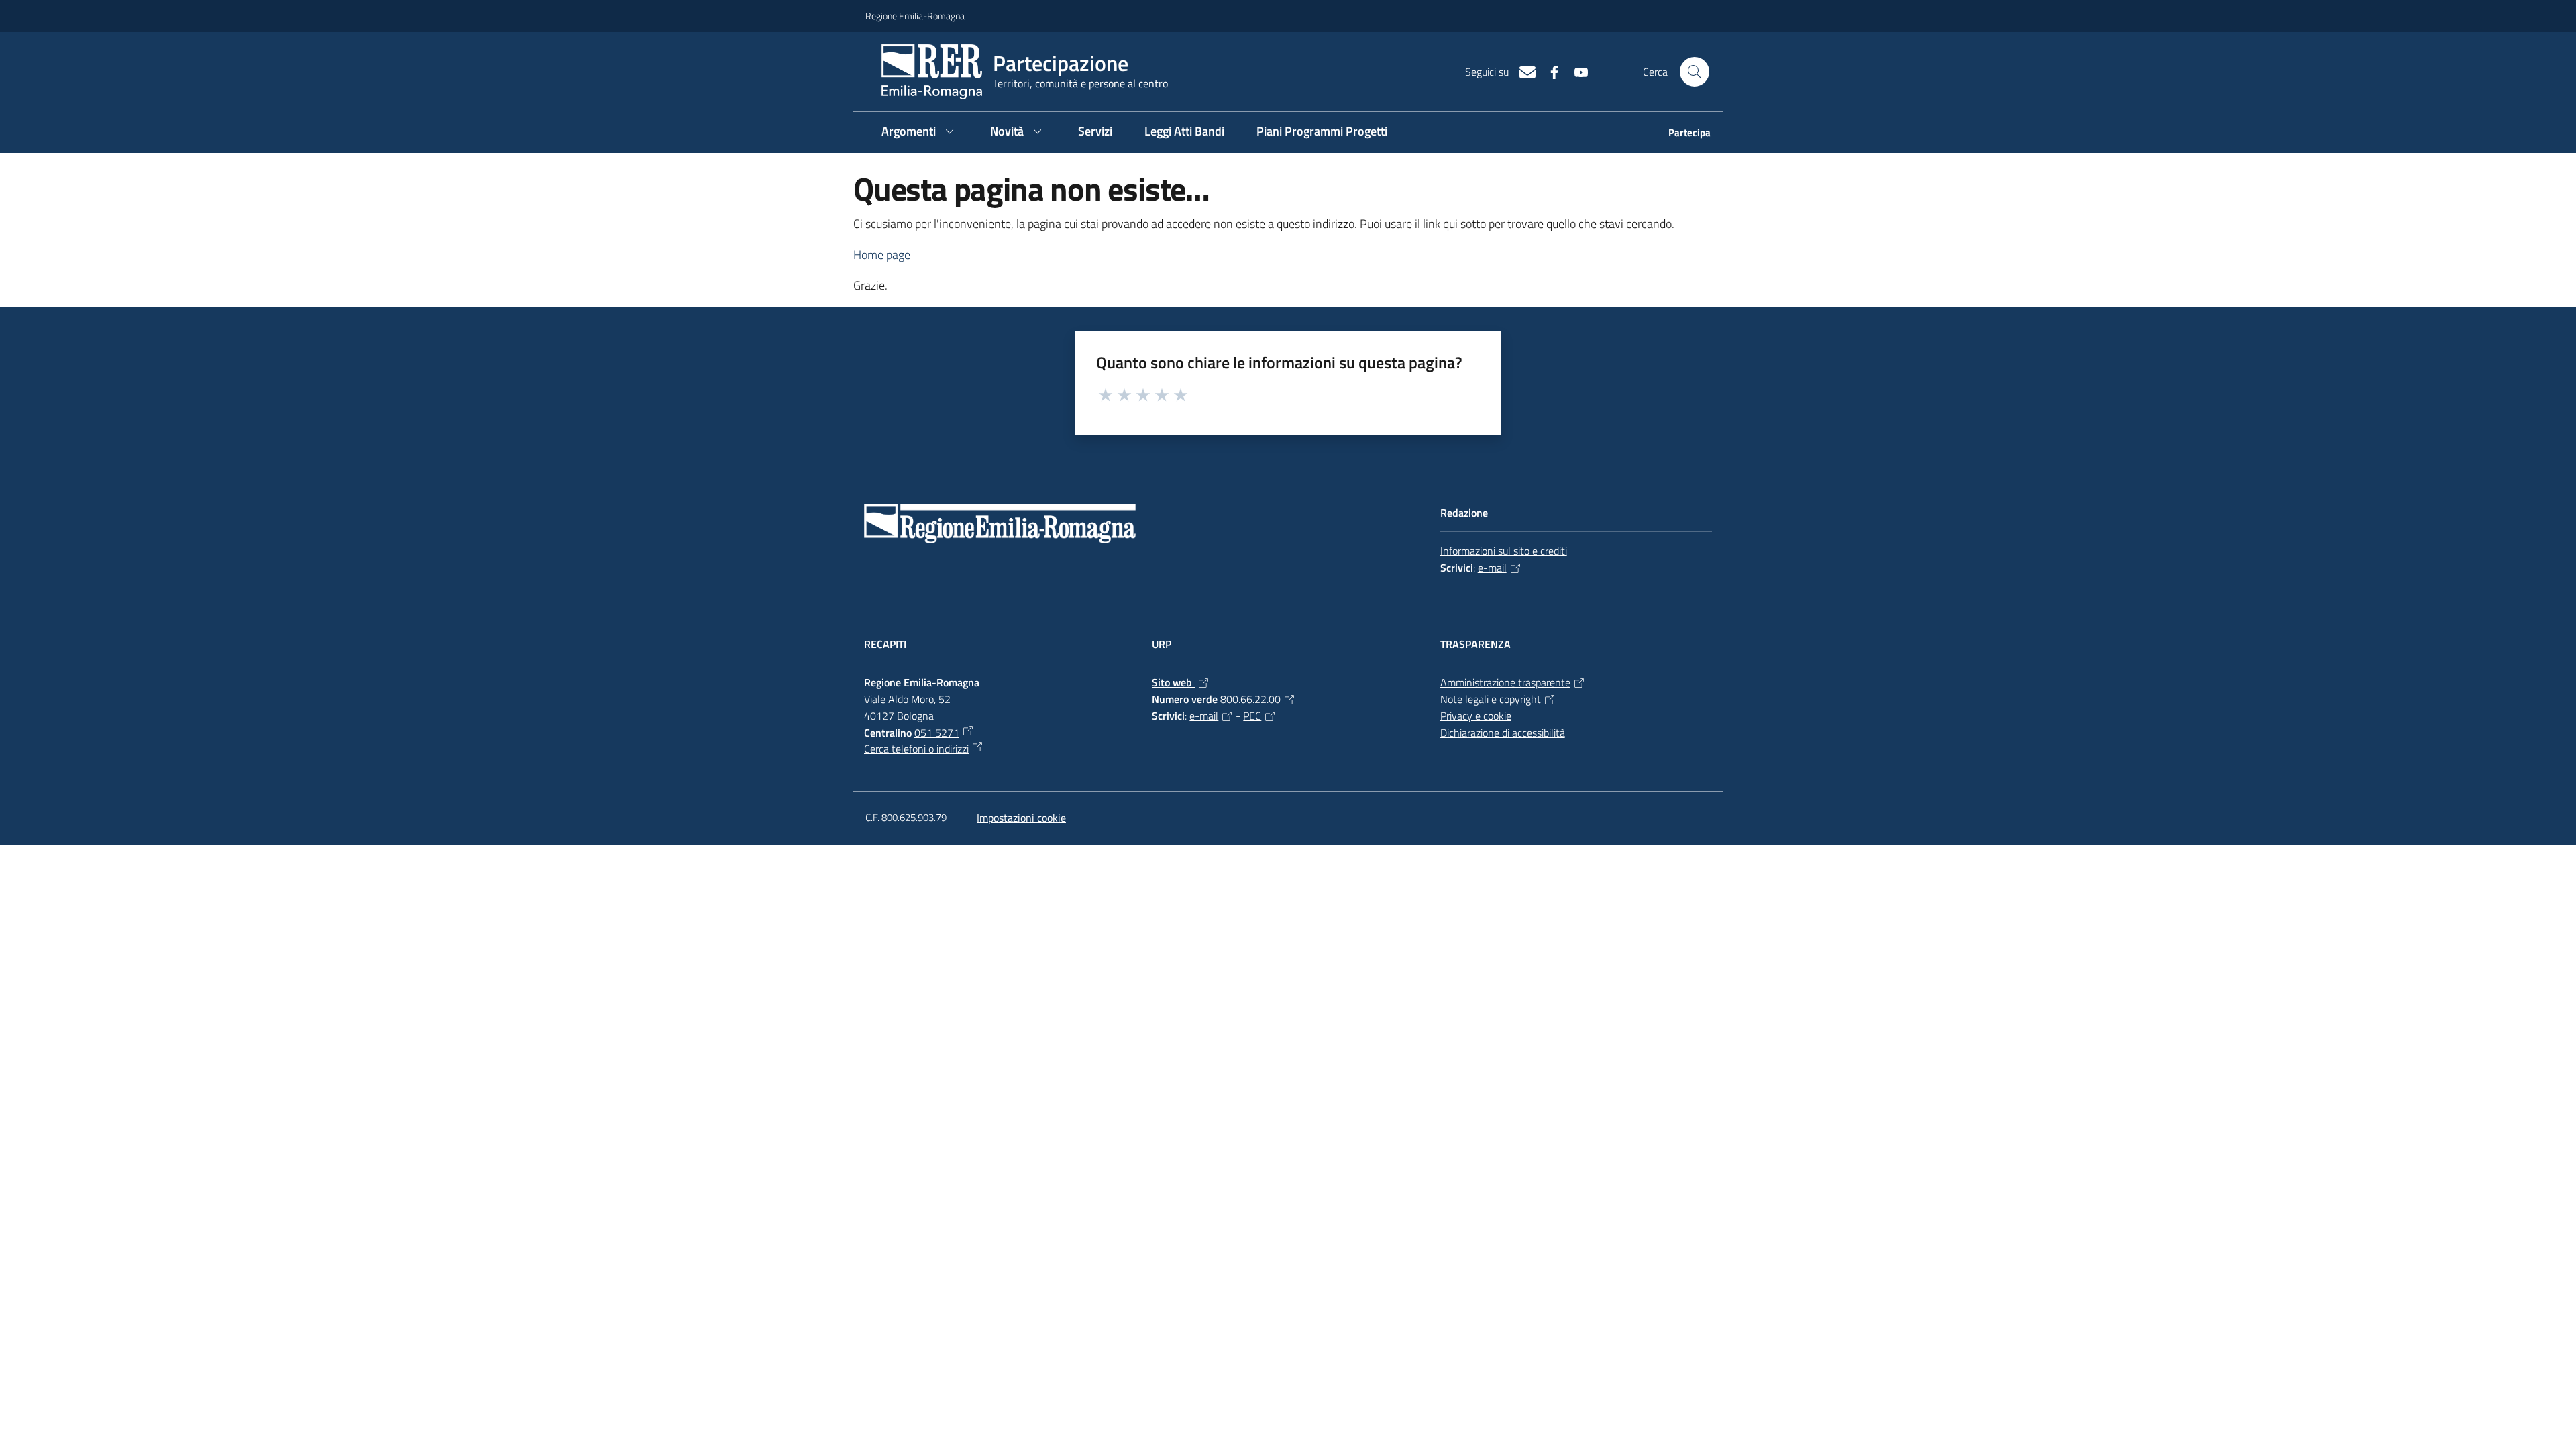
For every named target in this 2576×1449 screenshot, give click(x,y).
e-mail (1492, 568)
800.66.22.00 (1249, 699)
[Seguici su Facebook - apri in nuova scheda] (1549, 71)
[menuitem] (1681, 134)
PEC (1252, 716)
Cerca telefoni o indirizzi (916, 749)
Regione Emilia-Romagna (915, 16)
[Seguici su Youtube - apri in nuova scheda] (1576, 71)
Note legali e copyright (1491, 699)
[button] (1695, 72)
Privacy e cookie (1476, 716)
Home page (882, 255)
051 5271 (937, 733)
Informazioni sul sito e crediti (1504, 551)
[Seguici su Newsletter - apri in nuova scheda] (1522, 71)
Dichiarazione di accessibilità (1503, 733)
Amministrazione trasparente (1505, 682)
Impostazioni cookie (1021, 818)
